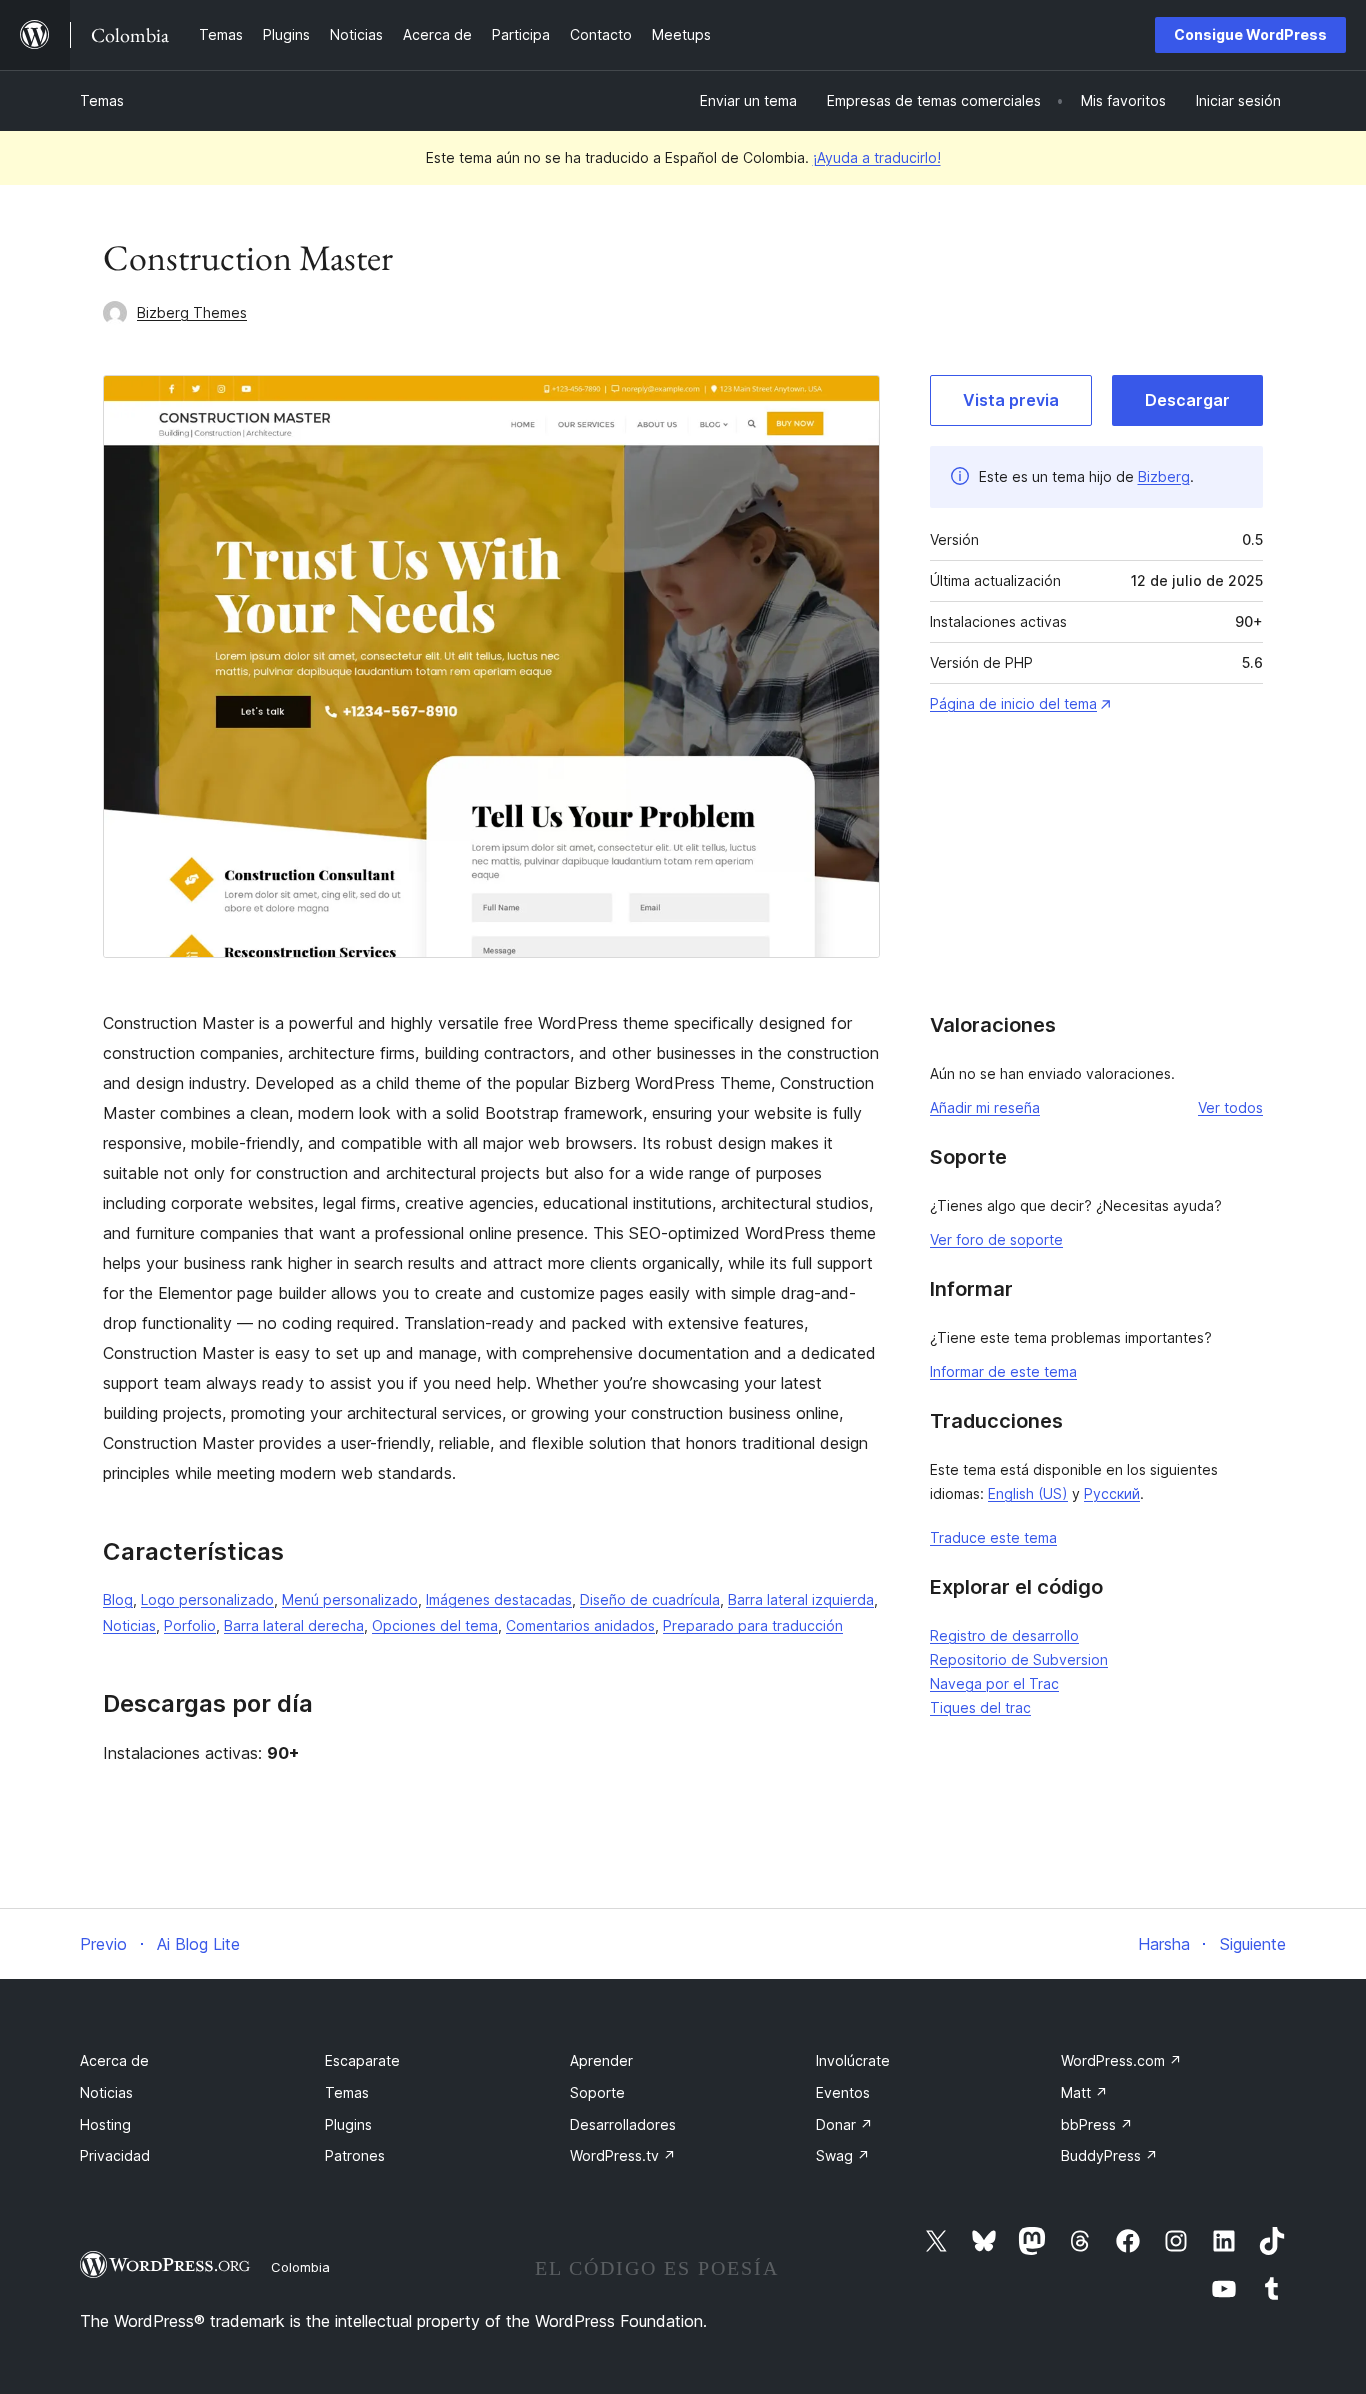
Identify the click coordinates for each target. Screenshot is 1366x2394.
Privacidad (115, 2155)
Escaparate (362, 2060)
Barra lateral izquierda (801, 1599)
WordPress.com (1121, 2060)
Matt (1084, 2092)
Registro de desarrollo (1004, 1635)
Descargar (1187, 400)
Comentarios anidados (580, 1625)
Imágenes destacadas (499, 1599)
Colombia (300, 2267)
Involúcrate (853, 2060)
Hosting (105, 2124)
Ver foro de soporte (996, 1239)
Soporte (597, 2092)
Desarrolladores (623, 2124)
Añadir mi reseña (985, 1107)
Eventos (843, 2092)
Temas (102, 100)
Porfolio (190, 1625)
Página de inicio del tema (1013, 703)
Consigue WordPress (1250, 34)
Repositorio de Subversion (1019, 1659)
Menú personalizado (350, 1599)
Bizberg (1164, 476)
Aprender (601, 2060)
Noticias (129, 1625)
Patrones (355, 2155)
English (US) (1028, 1493)
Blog (118, 1599)
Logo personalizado (207, 1599)
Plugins (348, 2124)
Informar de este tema (1003, 1371)
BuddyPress (1109, 2155)
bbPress (1097, 2124)
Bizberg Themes (192, 312)
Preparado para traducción (753, 1625)
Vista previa (1011, 400)
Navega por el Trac (994, 1683)
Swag (843, 2155)
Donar (844, 2124)
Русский (1112, 1493)
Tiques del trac (980, 1707)
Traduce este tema (993, 1537)
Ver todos (1230, 1107)
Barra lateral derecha (294, 1625)
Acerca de (114, 2060)
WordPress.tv (623, 2155)
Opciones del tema (435, 1625)
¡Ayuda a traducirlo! (877, 157)
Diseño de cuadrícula (650, 1599)
